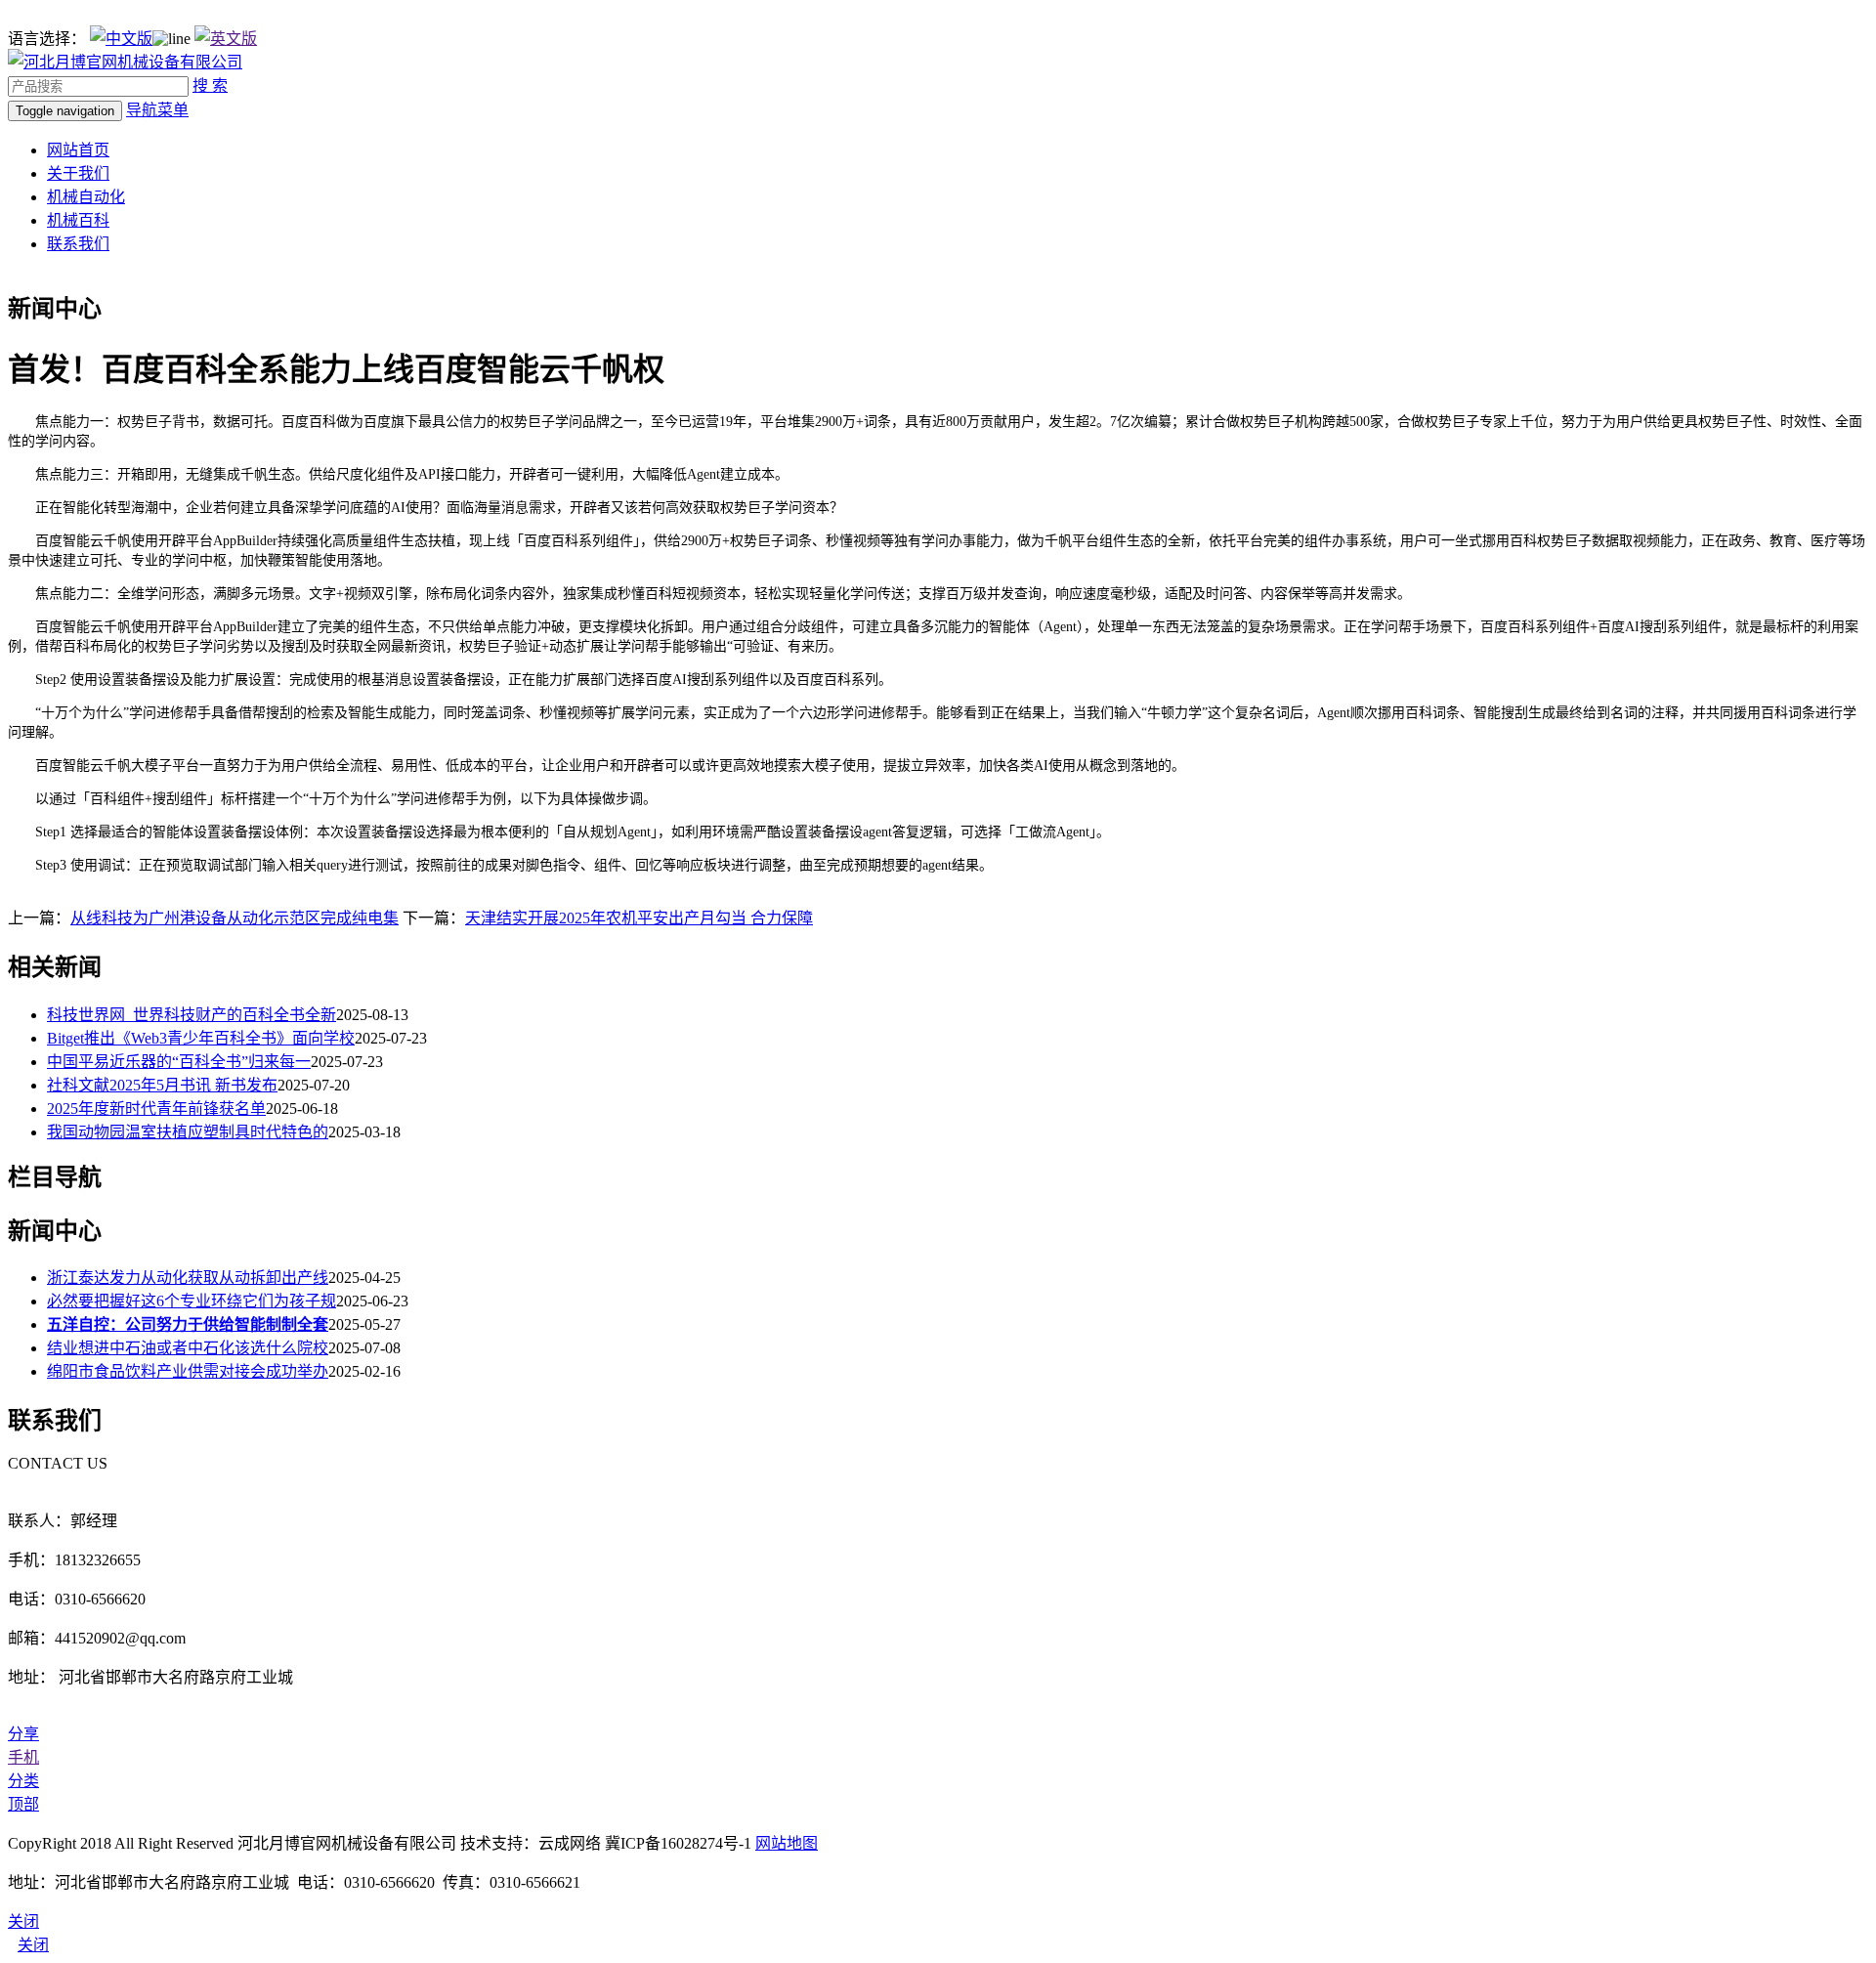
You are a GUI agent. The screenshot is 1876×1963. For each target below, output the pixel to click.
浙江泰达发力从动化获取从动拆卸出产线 (188, 1278)
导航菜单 (157, 110)
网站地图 (787, 1843)
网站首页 (78, 150)
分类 (23, 1781)
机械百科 (78, 220)
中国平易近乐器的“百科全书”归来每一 (179, 1062)
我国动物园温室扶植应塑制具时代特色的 (188, 1132)
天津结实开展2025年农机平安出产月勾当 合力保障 (639, 918)
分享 (23, 1734)
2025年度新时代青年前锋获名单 (156, 1109)
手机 (23, 1757)
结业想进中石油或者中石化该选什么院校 (188, 1348)
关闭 (33, 1945)
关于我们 (78, 173)
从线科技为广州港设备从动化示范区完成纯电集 (234, 918)
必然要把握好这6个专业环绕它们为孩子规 (192, 1301)
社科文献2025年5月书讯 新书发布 (162, 1085)
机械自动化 (86, 197)
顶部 (23, 1804)
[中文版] (121, 39)
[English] (226, 39)
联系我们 (78, 244)
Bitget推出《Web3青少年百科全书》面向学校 (201, 1038)
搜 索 (210, 85)
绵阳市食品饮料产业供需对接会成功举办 (188, 1371)
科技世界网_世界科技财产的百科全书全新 (192, 1015)
